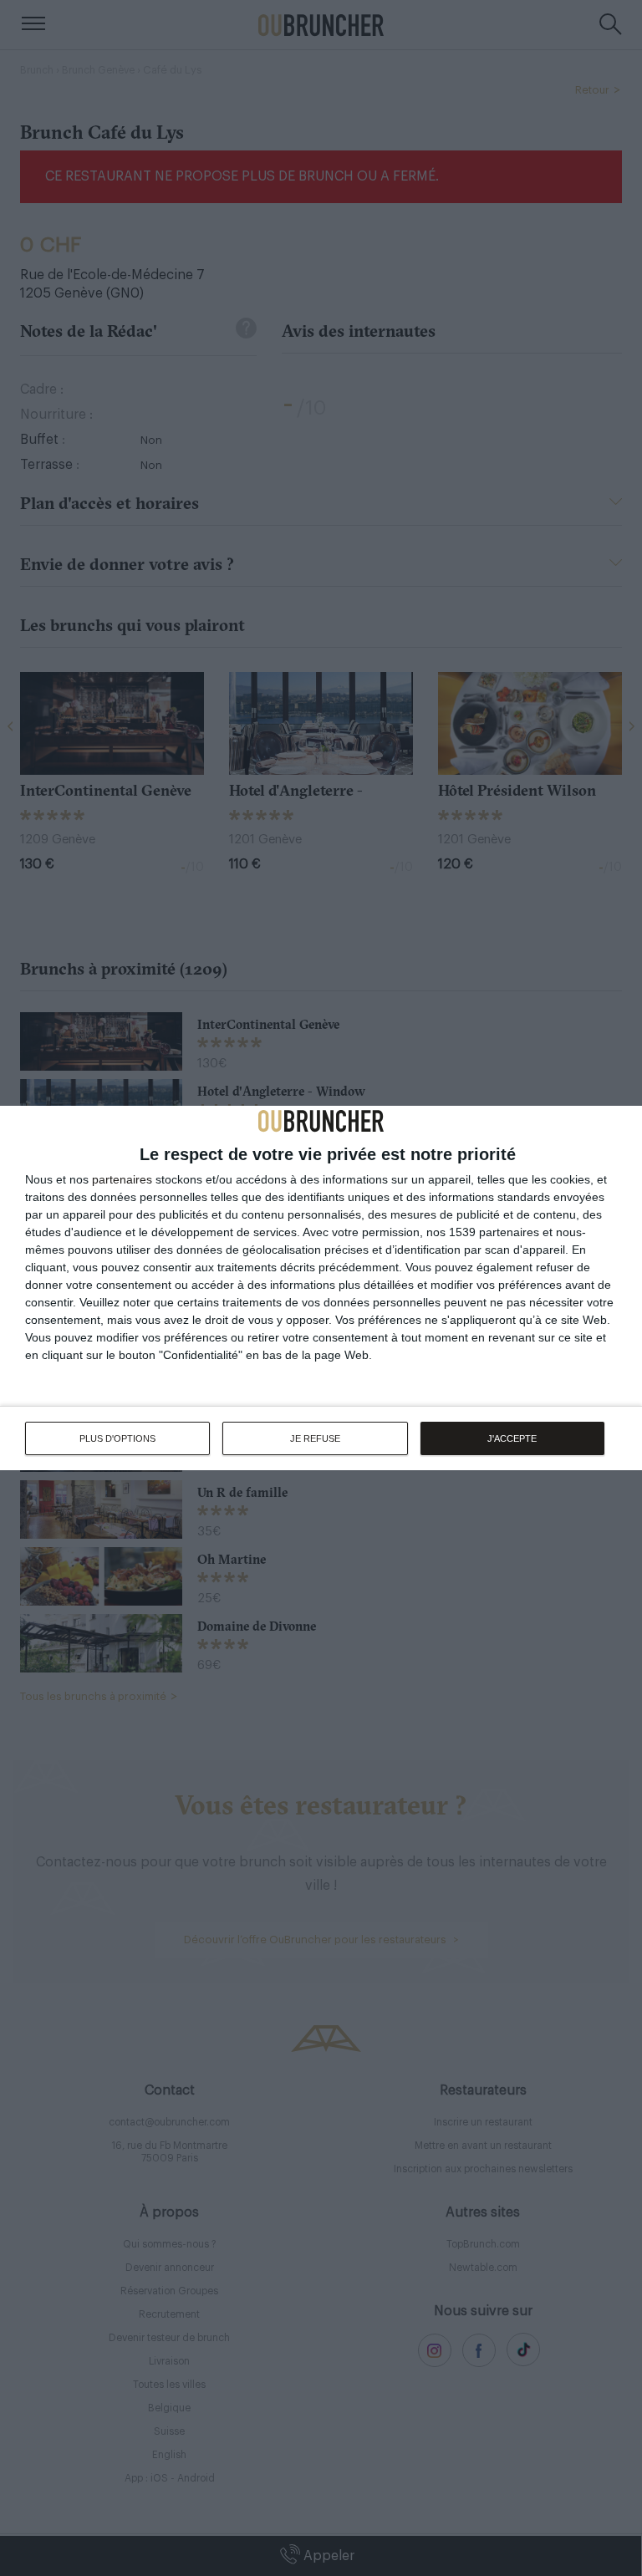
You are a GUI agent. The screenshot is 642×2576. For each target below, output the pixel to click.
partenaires (122, 1179)
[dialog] (321, 1288)
